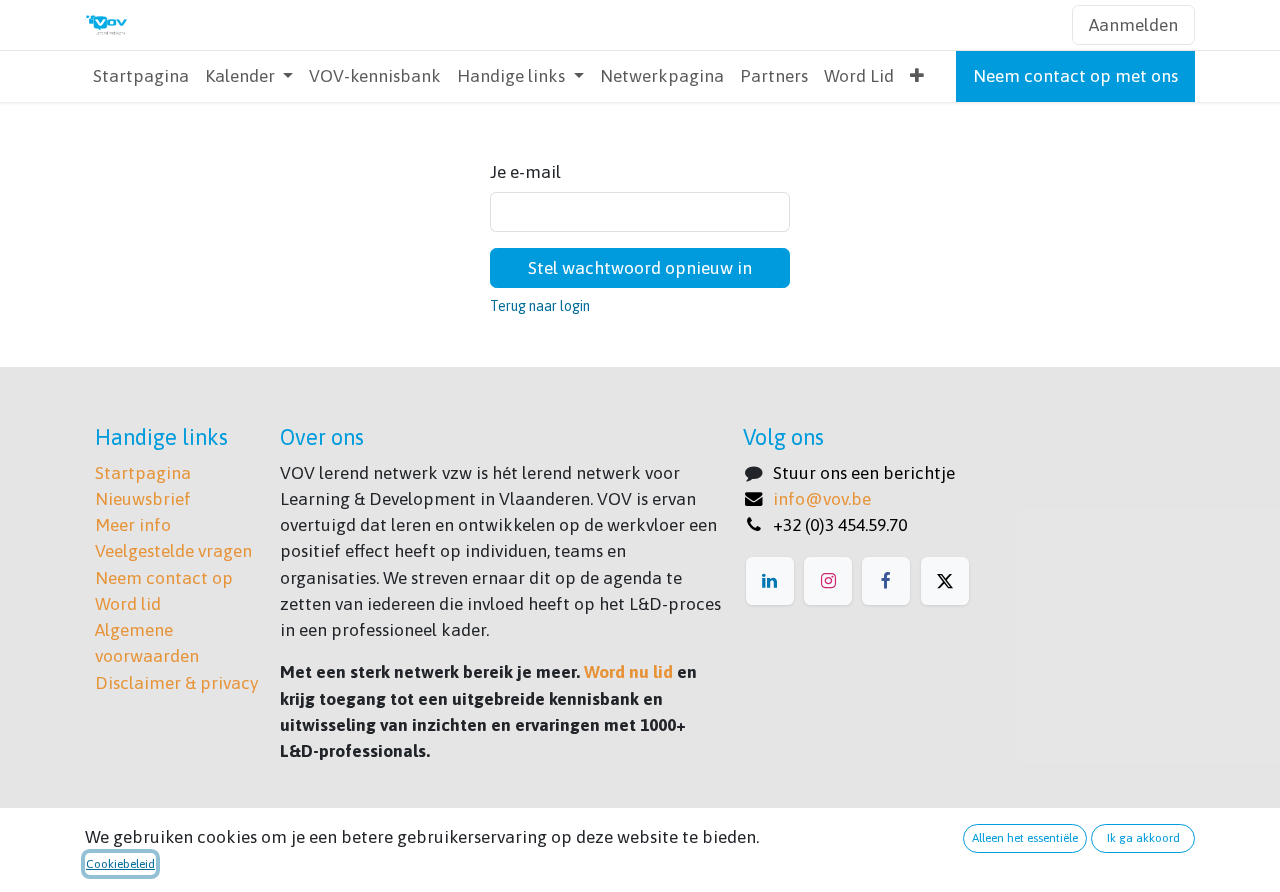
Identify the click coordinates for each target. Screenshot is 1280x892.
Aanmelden (1133, 25)
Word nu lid (628, 672)
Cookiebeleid (120, 864)
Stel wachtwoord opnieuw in (640, 268)
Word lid (128, 604)
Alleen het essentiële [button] (1025, 838)
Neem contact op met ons (1075, 76)
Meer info (133, 525)
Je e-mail (525, 172)
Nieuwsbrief (143, 499)
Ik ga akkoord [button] (1143, 838)
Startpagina (143, 473)
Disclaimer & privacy (176, 683)
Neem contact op (164, 578)
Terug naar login (540, 306)
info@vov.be (822, 499)
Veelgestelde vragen (173, 551)
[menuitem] (141, 76)
